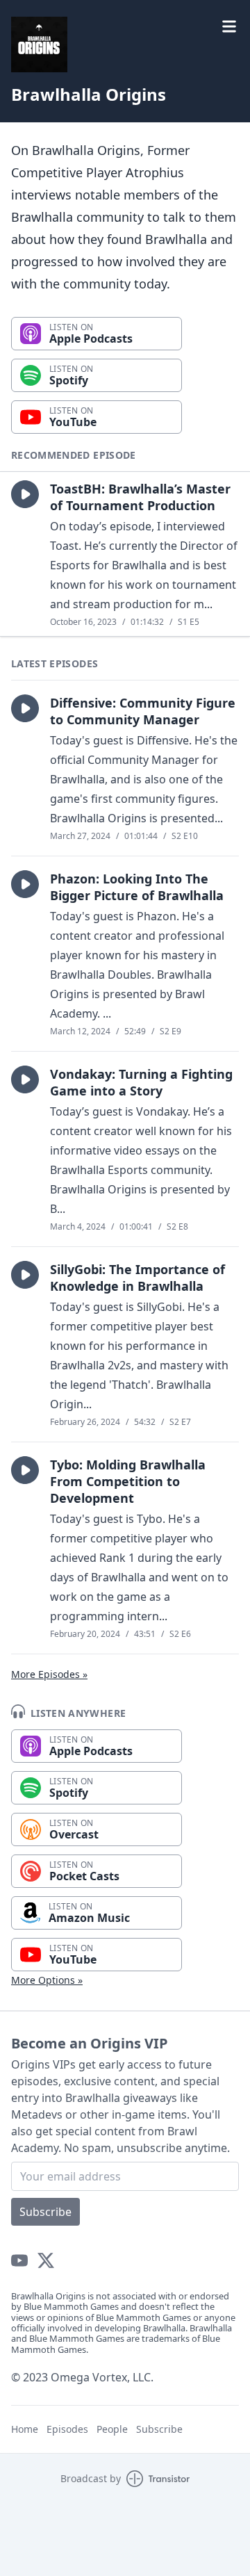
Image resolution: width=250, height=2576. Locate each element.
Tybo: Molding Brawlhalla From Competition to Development (128, 1481)
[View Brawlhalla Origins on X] (46, 2260)
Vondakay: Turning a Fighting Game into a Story (141, 1082)
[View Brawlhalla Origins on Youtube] (19, 2260)
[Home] (125, 44)
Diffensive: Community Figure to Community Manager (143, 711)
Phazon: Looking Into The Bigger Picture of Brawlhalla (137, 887)
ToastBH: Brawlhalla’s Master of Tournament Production (140, 497)
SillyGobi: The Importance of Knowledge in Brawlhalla (137, 1278)
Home (25, 2429)
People (112, 2429)
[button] (25, 494)
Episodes (67, 2429)
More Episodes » (49, 1674)
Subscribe (45, 2212)
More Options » (47, 1980)
